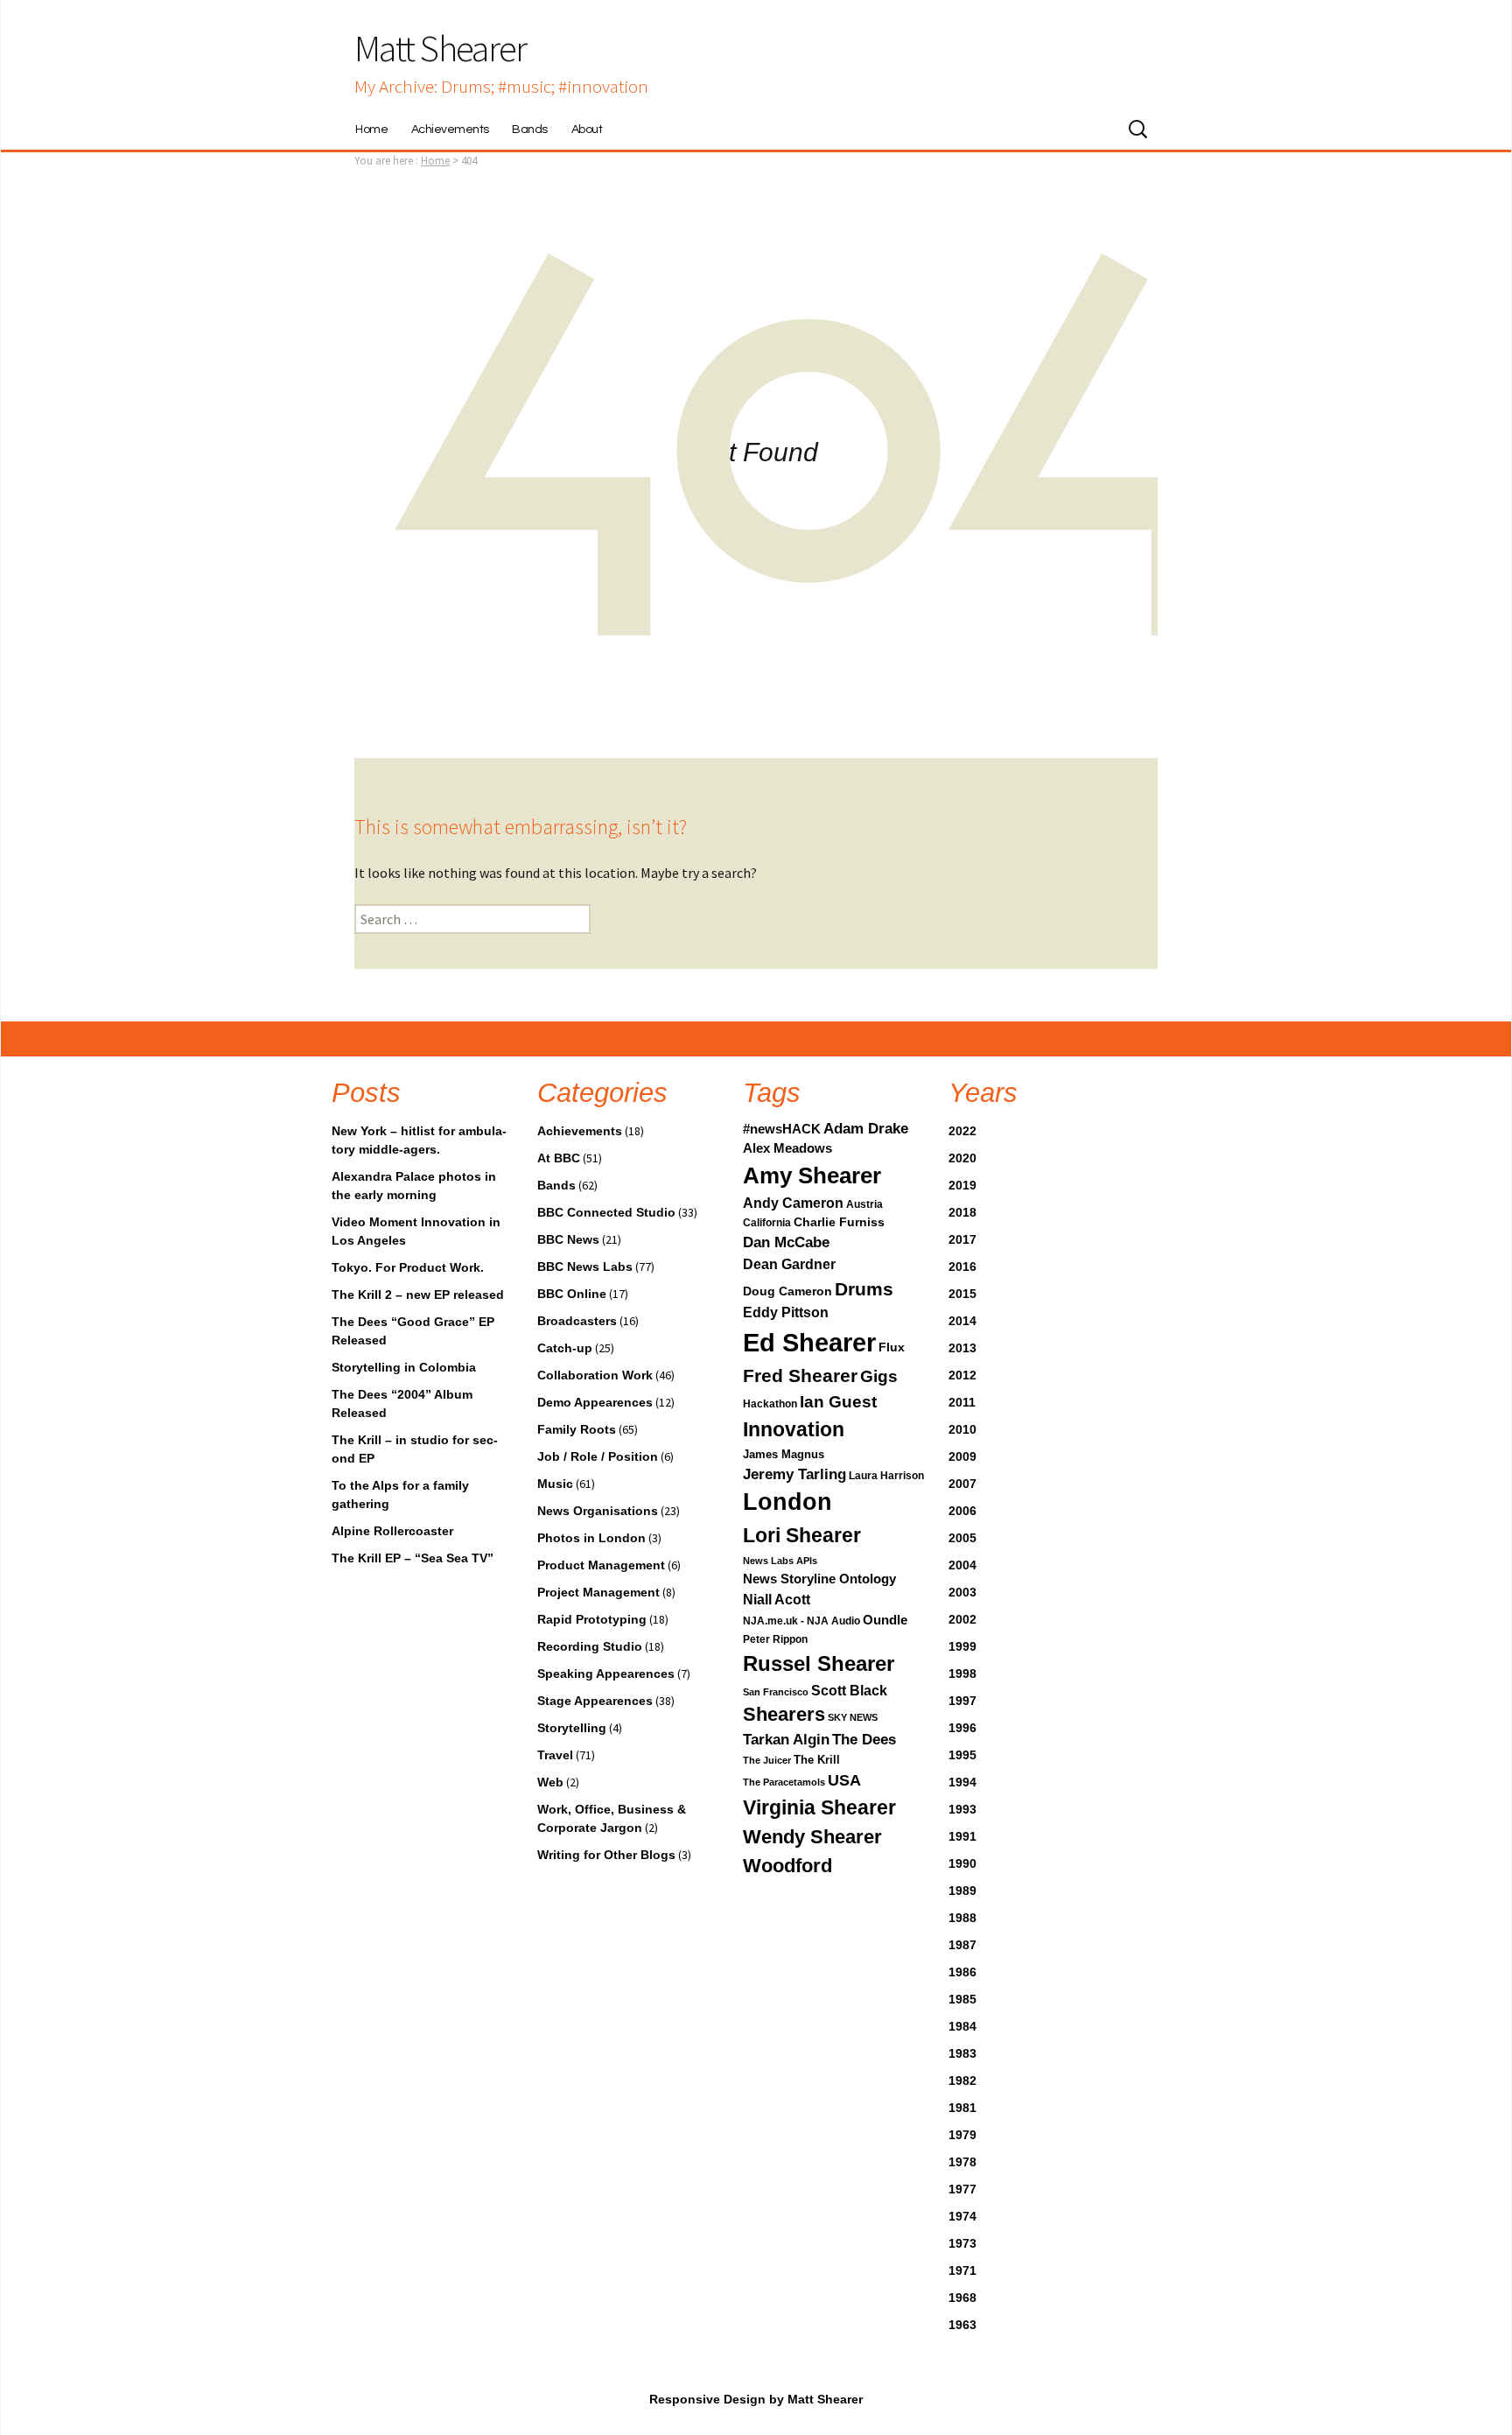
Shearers (784, 1714)
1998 (962, 1674)
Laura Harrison (886, 1476)
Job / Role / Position (598, 1456)
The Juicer (767, 1760)
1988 (962, 1918)
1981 (962, 2108)
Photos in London (591, 1538)
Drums (864, 1289)
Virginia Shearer (819, 1807)
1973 (962, 2243)
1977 (962, 2189)
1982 (962, 2081)
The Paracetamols (784, 1782)
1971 (962, 2270)
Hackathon (770, 1404)
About (587, 130)
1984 (962, 2026)
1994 (962, 1782)
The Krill (817, 1760)
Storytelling (572, 1728)
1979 (962, 2135)
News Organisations (598, 1511)
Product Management (601, 1565)
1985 (962, 1999)
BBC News (568, 1239)
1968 (962, 2298)
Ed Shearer (809, 1342)
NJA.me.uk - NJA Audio (801, 1621)
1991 (962, 1836)
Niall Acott (777, 1599)
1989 (962, 1891)
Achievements (450, 130)
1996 (962, 1728)
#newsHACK (782, 1129)
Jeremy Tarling (794, 1474)
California (767, 1223)
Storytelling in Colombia (404, 1367)
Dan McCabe (786, 1242)
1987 (962, 1945)
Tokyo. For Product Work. (408, 1267)
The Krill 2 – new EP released (418, 1295)
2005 (962, 1538)
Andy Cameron (793, 1203)
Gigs (879, 1376)
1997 (962, 1701)
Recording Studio (590, 1646)
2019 (962, 1185)
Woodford (787, 1866)
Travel (555, 1755)
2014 (962, 1321)
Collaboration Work (595, 1375)
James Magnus (784, 1454)
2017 (962, 1239)
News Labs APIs (780, 1561)
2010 (962, 1429)
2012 (962, 1375)
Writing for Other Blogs (606, 1855)
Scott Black (849, 1691)
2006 (962, 1511)
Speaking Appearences (606, 1674)
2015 (962, 1294)
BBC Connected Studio (606, 1212)
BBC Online (572, 1294)
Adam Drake (866, 1129)
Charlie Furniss (839, 1222)
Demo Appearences (595, 1402)
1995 (962, 1755)
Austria (864, 1204)
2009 (962, 1456)
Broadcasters (577, 1321)
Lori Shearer (802, 1535)
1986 (962, 1972)
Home (371, 130)
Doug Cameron (787, 1291)
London (787, 1502)
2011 (962, 1402)
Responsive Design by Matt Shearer (756, 2399)
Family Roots (577, 1429)
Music (555, 1484)
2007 (962, 1484)
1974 (962, 2216)
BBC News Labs (585, 1267)
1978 (962, 2162)
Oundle (885, 1620)
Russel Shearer (819, 1663)
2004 (962, 1565)
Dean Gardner (789, 1264)
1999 (962, 1646)
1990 (962, 1863)
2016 (962, 1267)
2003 (962, 1592)
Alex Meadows (787, 1148)
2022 (962, 1131)
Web (550, 1782)
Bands (530, 130)
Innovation (794, 1429)
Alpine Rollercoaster (392, 1531)
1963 (962, 2325)
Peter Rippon (775, 1639)
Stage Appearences (595, 1701)
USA (844, 1780)
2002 (962, 1619)
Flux (892, 1347)
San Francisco (776, 1692)
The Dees (864, 1740)
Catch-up (565, 1348)
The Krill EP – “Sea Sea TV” (413, 1558)
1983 (962, 2053)
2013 (962, 1348)
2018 (962, 1212)
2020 (962, 1158)
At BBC (559, 1158)
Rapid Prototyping (592, 1619)
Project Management (598, 1592)
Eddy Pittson (786, 1312)
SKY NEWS (853, 1717)
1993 (962, 1809)
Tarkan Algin (786, 1740)
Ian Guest (838, 1401)
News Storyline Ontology (819, 1579)
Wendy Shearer (812, 1837)
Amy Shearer (812, 1175)
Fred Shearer (800, 1375)
